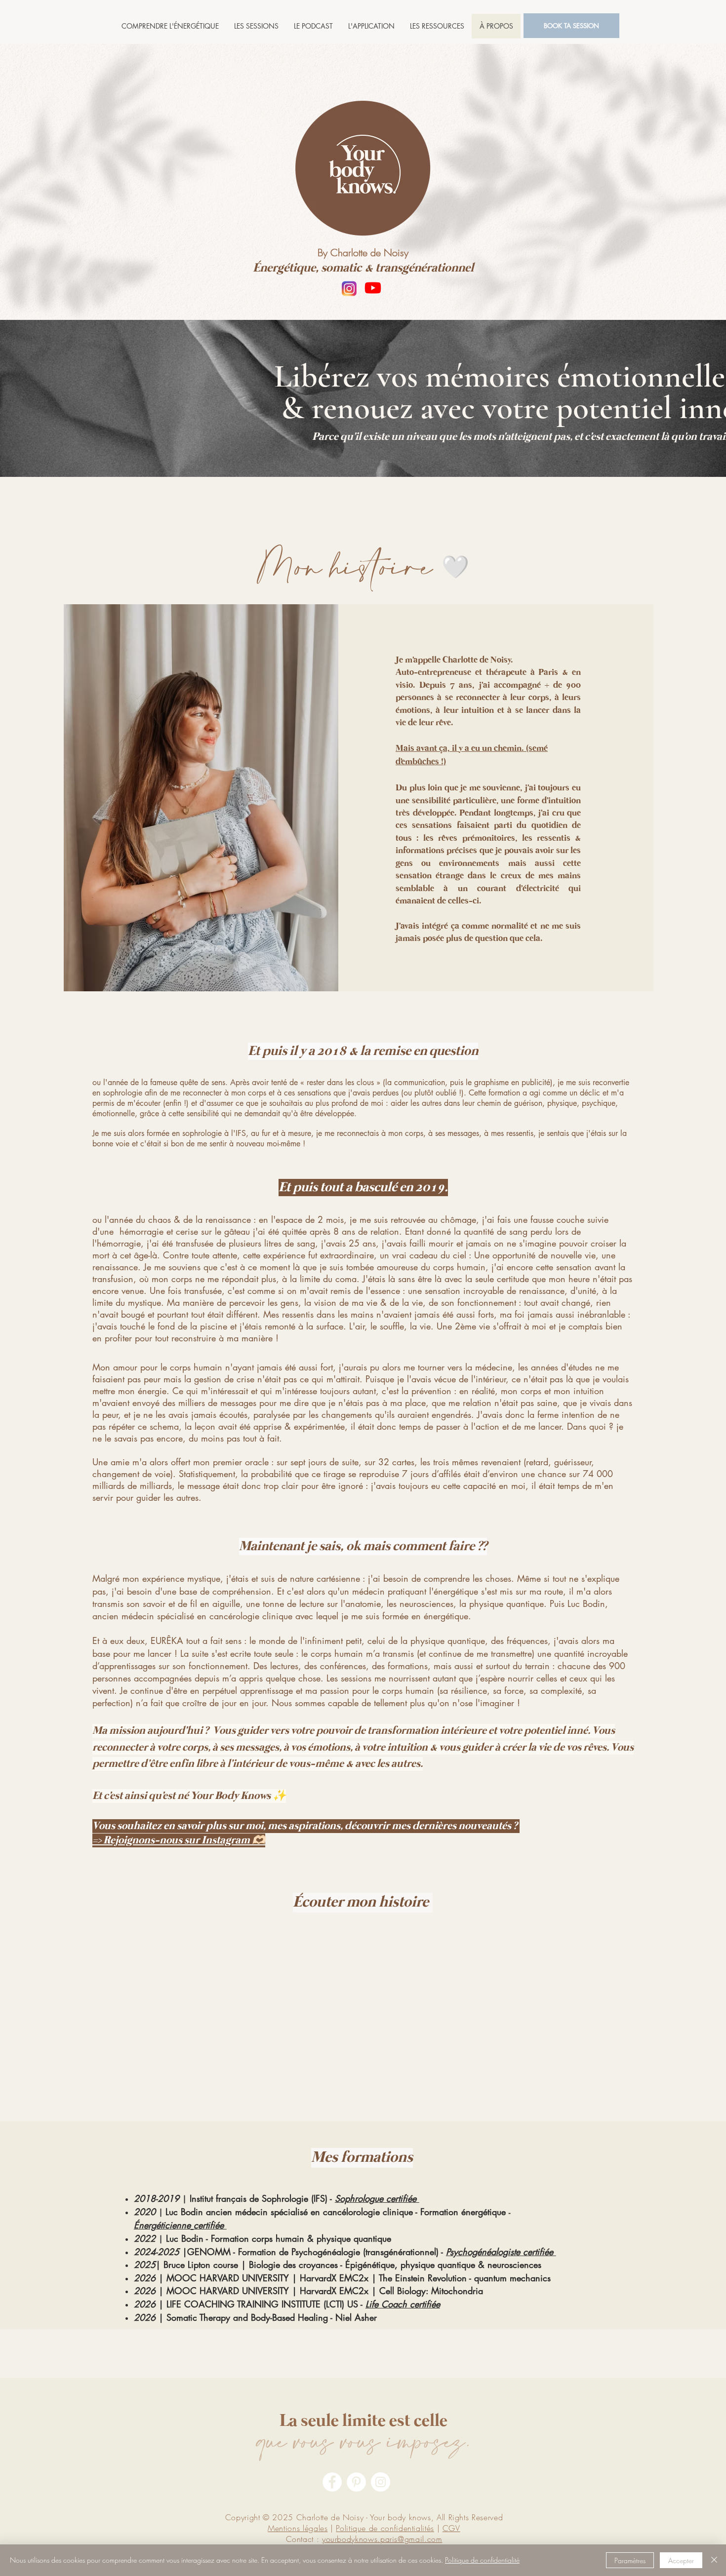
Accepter (681, 2560)
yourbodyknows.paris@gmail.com (382, 2539)
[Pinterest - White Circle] (356, 2482)
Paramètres (630, 2560)
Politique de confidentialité (482, 2560)
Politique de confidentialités (385, 2528)
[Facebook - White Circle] (332, 2482)
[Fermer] (714, 2560)
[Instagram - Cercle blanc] (381, 2482)
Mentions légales (298, 2528)
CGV (451, 2528)
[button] (256, 26)
